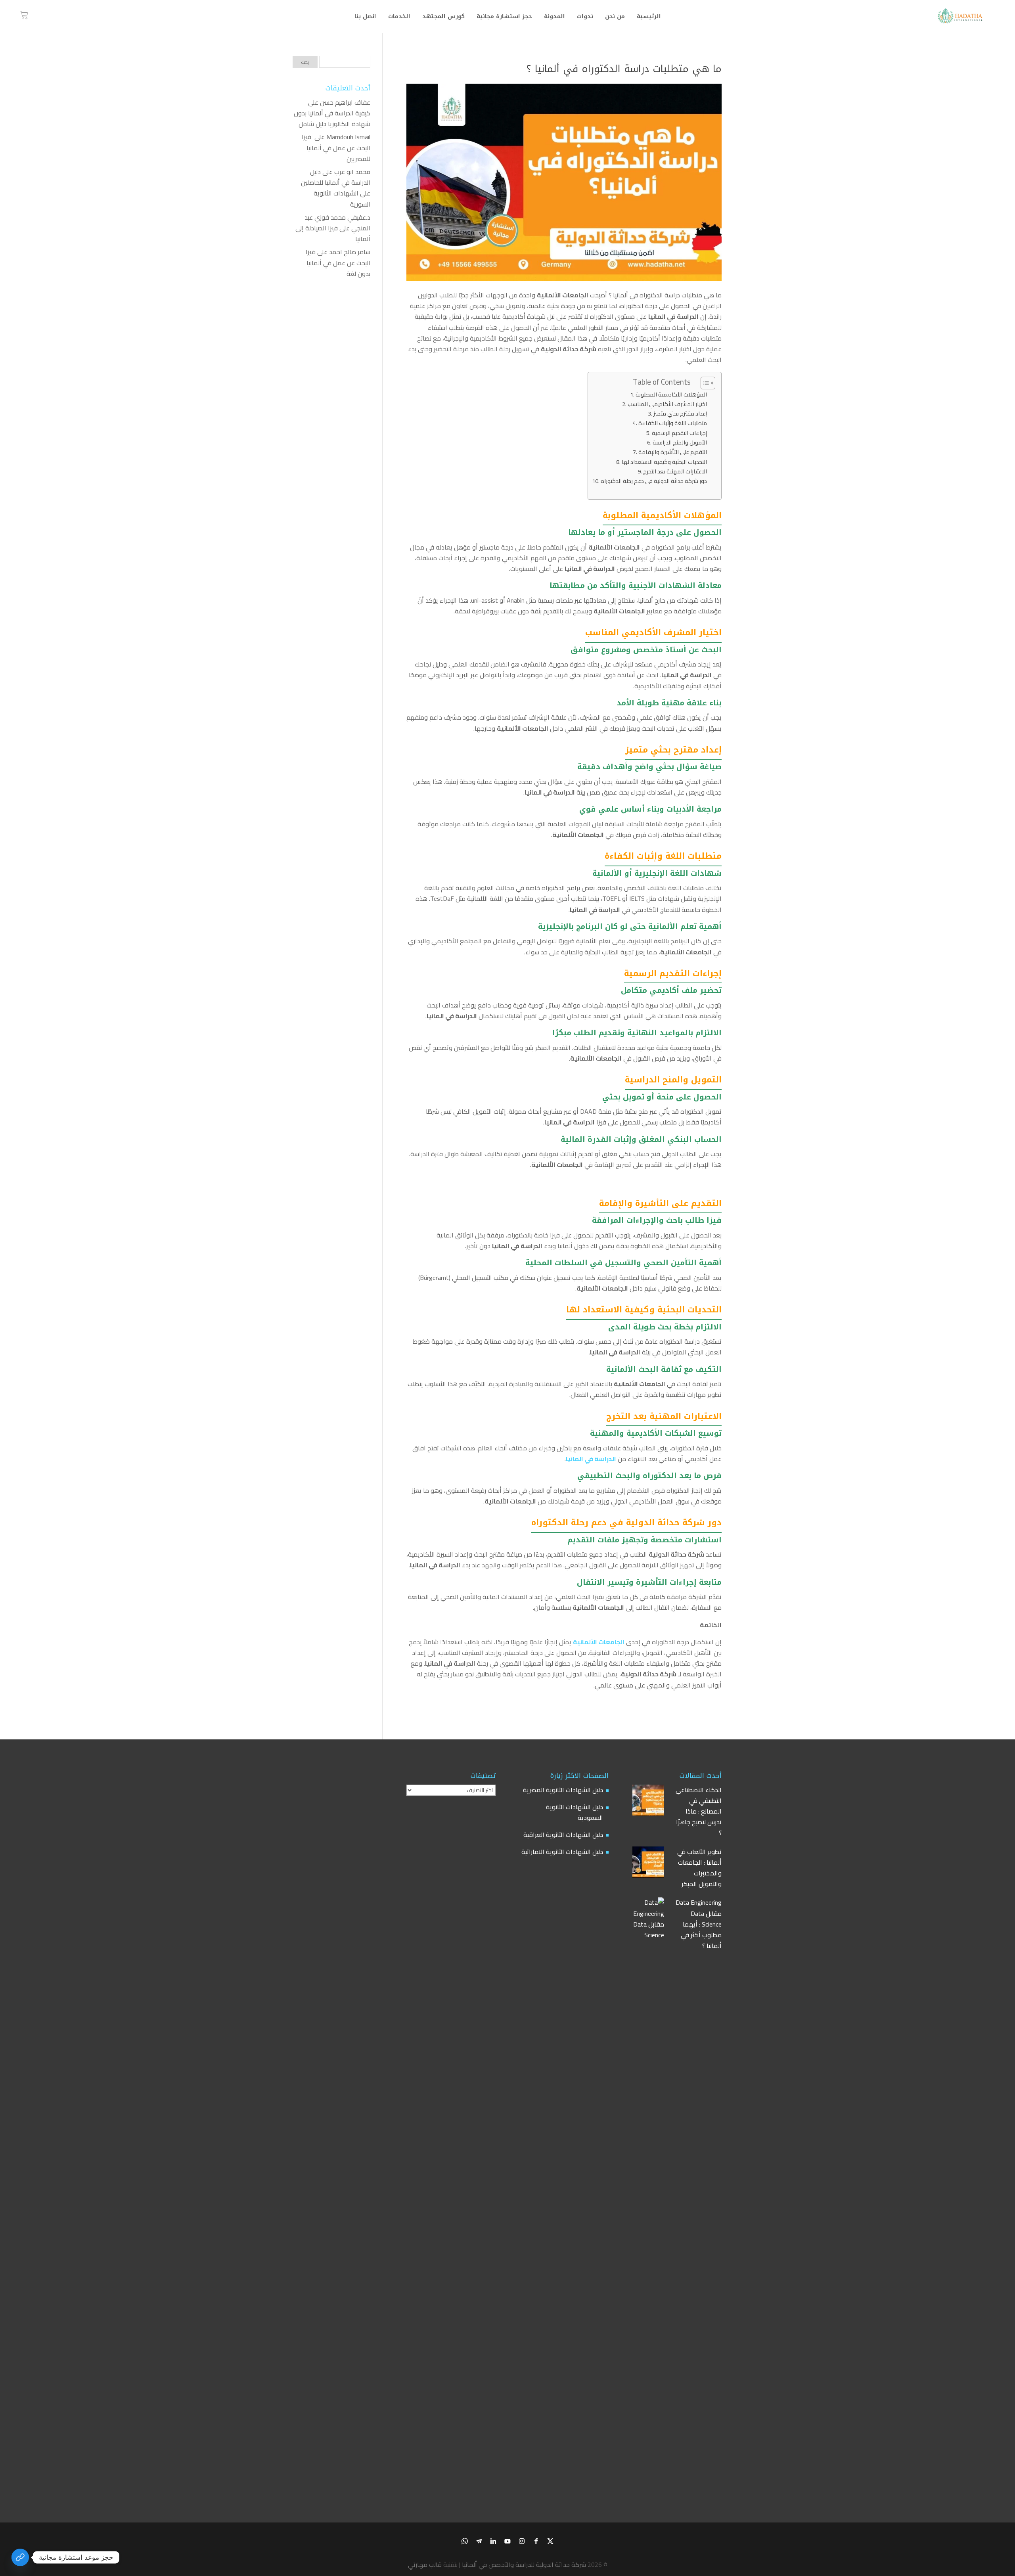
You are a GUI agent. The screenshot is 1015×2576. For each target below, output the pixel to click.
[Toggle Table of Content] (704, 383)
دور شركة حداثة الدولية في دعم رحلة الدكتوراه (654, 481)
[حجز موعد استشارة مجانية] (20, 2557)
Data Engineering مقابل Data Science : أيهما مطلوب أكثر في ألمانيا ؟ (699, 1924)
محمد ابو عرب (352, 172)
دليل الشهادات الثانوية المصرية (563, 1790)
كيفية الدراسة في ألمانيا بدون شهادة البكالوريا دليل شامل (332, 118)
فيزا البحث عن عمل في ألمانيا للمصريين (336, 147)
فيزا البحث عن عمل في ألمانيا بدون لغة (338, 262)
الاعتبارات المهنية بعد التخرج (675, 471)
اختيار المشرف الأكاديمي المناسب (667, 404)
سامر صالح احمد (350, 252)
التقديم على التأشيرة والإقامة (673, 452)
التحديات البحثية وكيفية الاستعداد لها (664, 462)
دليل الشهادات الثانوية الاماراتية (562, 1852)
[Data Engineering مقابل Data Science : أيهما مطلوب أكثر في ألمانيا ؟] (648, 2195)
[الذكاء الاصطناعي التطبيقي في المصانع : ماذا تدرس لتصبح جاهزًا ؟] (648, 1802)
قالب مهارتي (425, 2565)
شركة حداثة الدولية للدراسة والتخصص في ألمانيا (524, 2565)
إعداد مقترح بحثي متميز (680, 413)
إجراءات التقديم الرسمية (679, 433)
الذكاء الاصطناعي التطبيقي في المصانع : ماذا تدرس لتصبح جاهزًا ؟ (699, 1812)
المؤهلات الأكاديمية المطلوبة (671, 394)
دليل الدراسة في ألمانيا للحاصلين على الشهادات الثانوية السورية (336, 188)
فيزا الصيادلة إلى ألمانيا (333, 233)
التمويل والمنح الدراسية (680, 442)
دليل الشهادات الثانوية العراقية (563, 1835)
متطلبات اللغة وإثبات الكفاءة (673, 423)
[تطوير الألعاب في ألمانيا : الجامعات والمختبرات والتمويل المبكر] (648, 1864)
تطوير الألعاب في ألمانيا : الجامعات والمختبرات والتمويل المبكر (699, 1868)
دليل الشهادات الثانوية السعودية (575, 1812)
